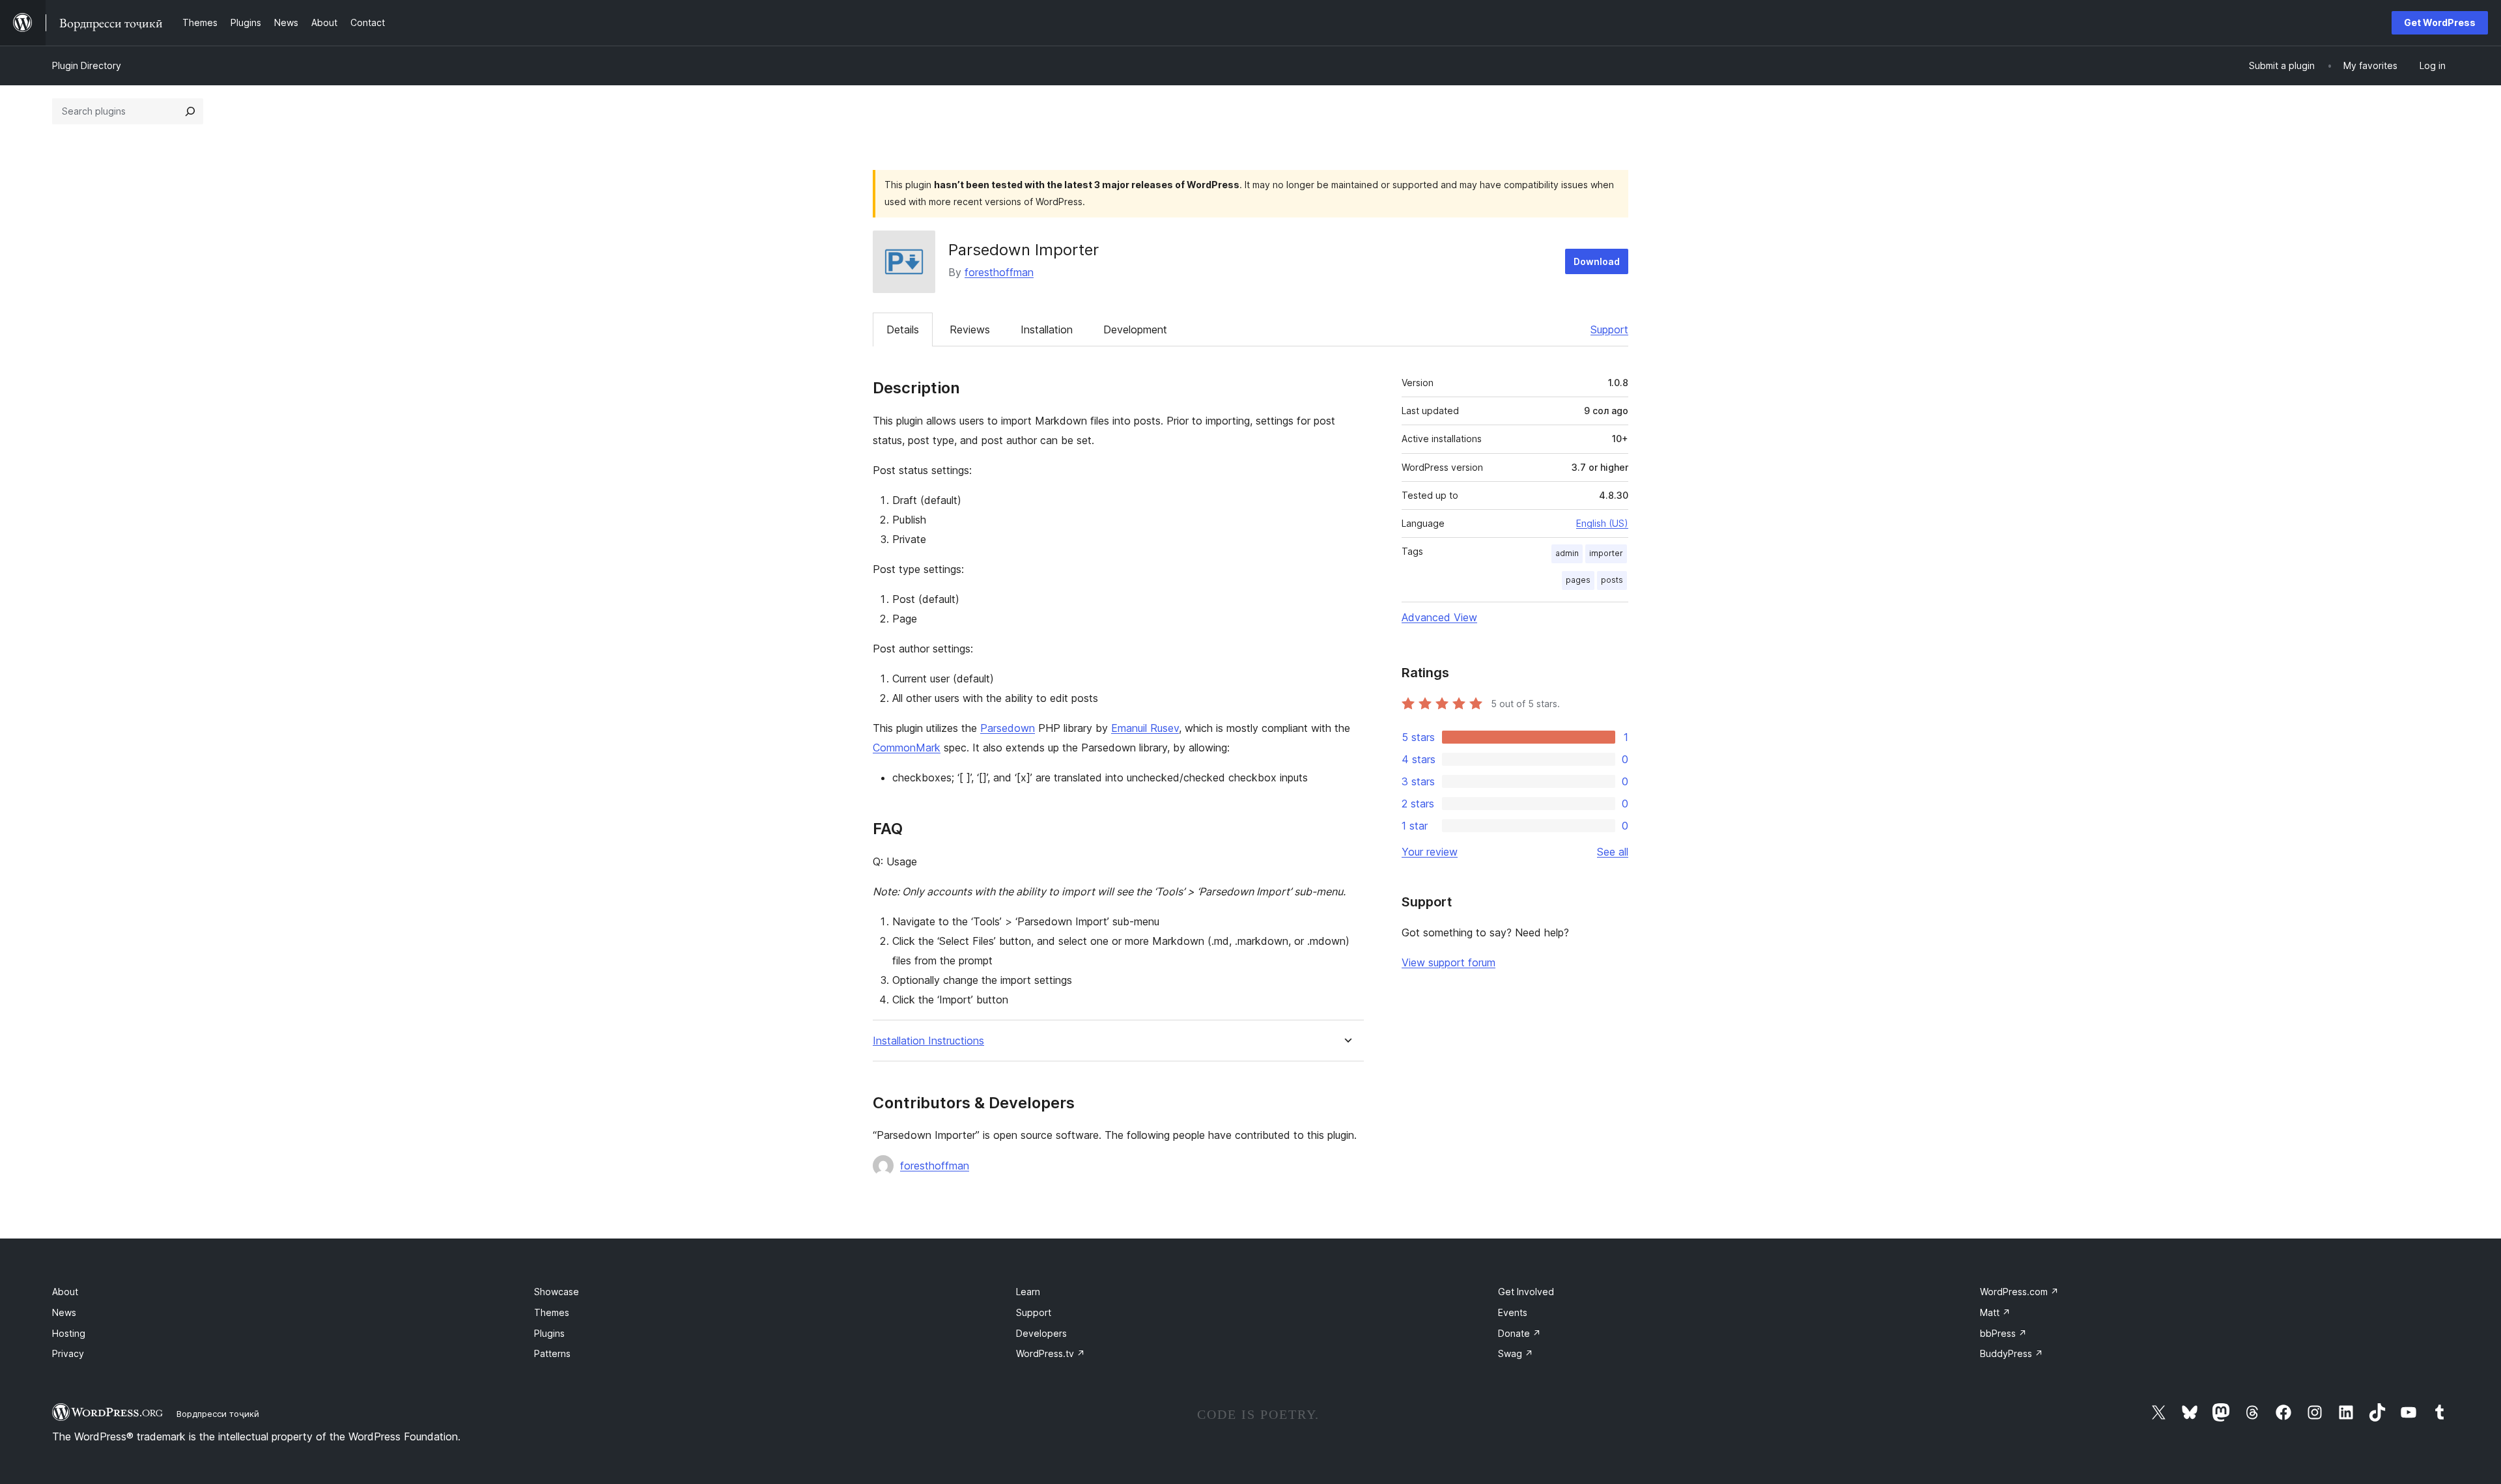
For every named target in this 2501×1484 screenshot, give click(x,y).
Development (1135, 329)
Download (1597, 261)
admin (1567, 553)
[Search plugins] (190, 111)
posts (1612, 580)
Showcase (557, 1292)
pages (1578, 580)
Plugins (549, 1333)
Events (1513, 1312)
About (65, 1292)
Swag (1516, 1353)
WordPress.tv (1051, 1353)
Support (1609, 329)
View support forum (1448, 962)
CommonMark (907, 748)
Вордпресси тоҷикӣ (218, 1414)
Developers (1041, 1333)
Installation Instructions (928, 1041)
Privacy (68, 1353)
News (64, 1312)
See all (1613, 852)
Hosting (69, 1333)
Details (903, 329)
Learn (1028, 1292)
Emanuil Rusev (1145, 728)
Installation (1047, 329)
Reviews (970, 329)
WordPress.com (2019, 1292)
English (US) (1602, 523)
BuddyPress (2012, 1353)
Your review (1430, 852)
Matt (1995, 1312)
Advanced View (1439, 617)
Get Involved (1526, 1292)
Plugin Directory (87, 65)
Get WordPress (2440, 22)
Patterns (552, 1353)
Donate (1519, 1333)
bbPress (2003, 1333)
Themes (552, 1312)
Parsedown (1008, 728)
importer (1606, 553)
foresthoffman (999, 272)
